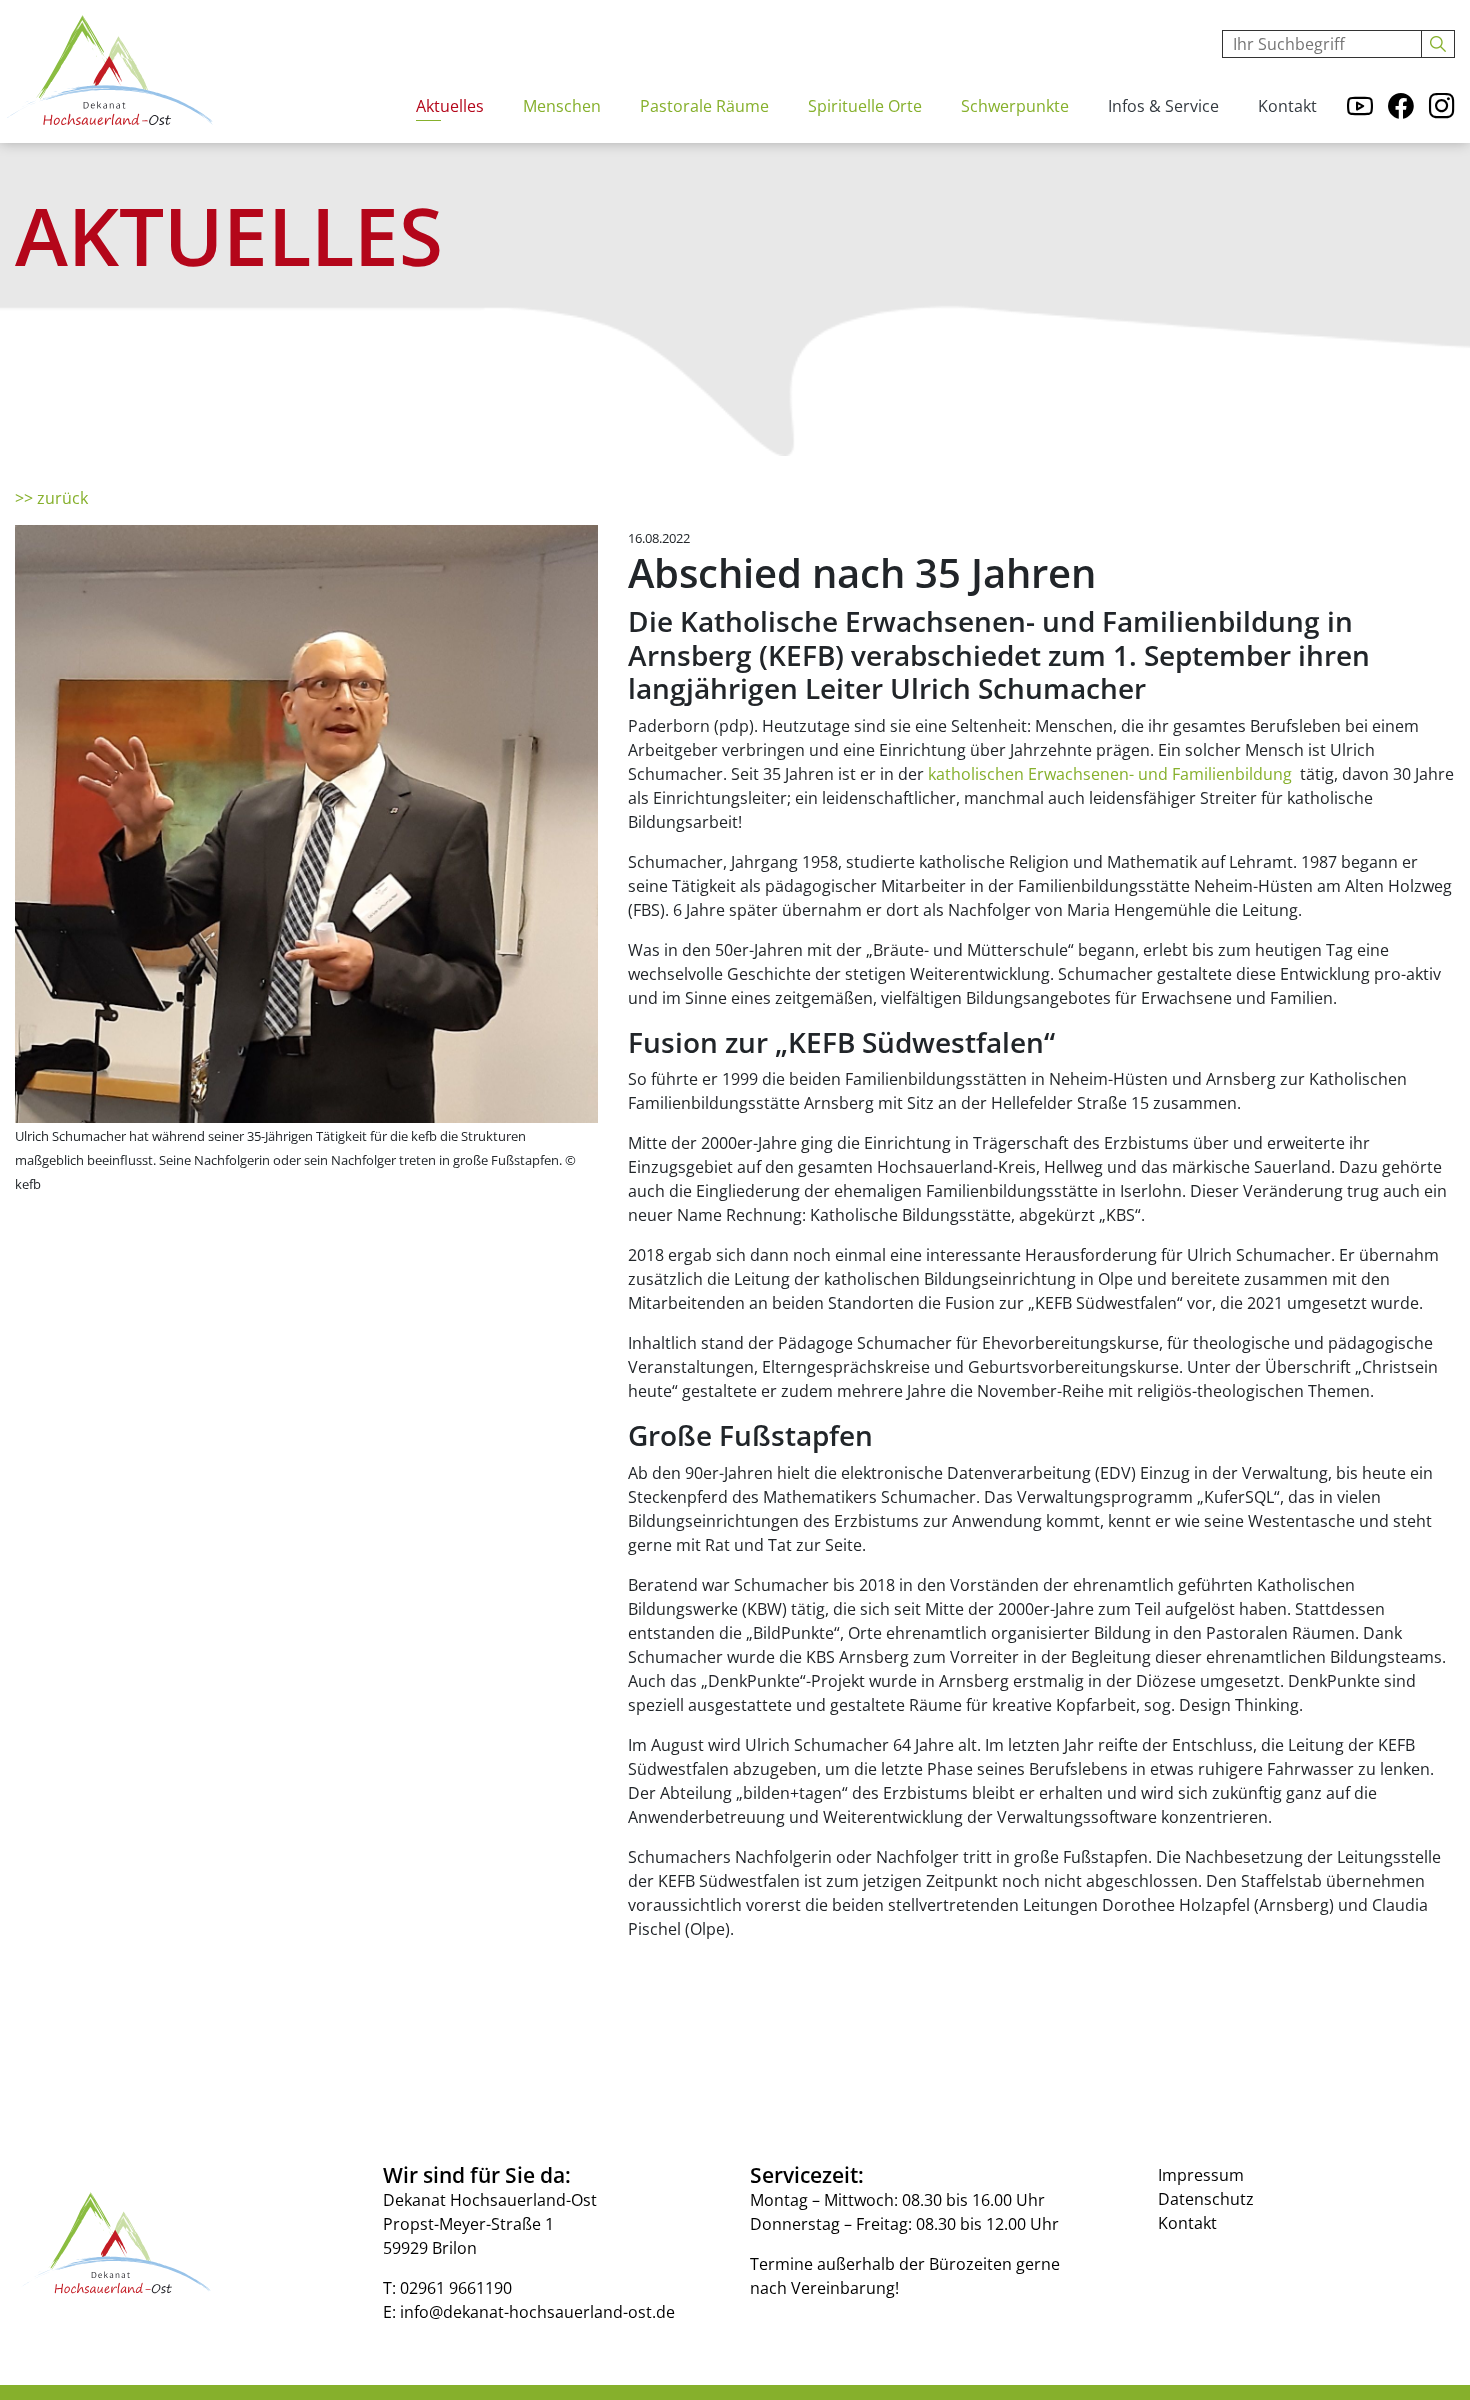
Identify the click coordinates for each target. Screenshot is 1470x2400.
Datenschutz (1206, 2199)
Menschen (562, 106)
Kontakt (1287, 106)
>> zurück (51, 498)
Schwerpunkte (1015, 106)
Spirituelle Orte (865, 106)
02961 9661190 (456, 2288)
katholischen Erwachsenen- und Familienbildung (1112, 774)
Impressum (1201, 2175)
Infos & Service (1163, 106)
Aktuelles (450, 106)
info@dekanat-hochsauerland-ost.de (537, 2312)
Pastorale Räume (704, 106)
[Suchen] (1438, 44)
